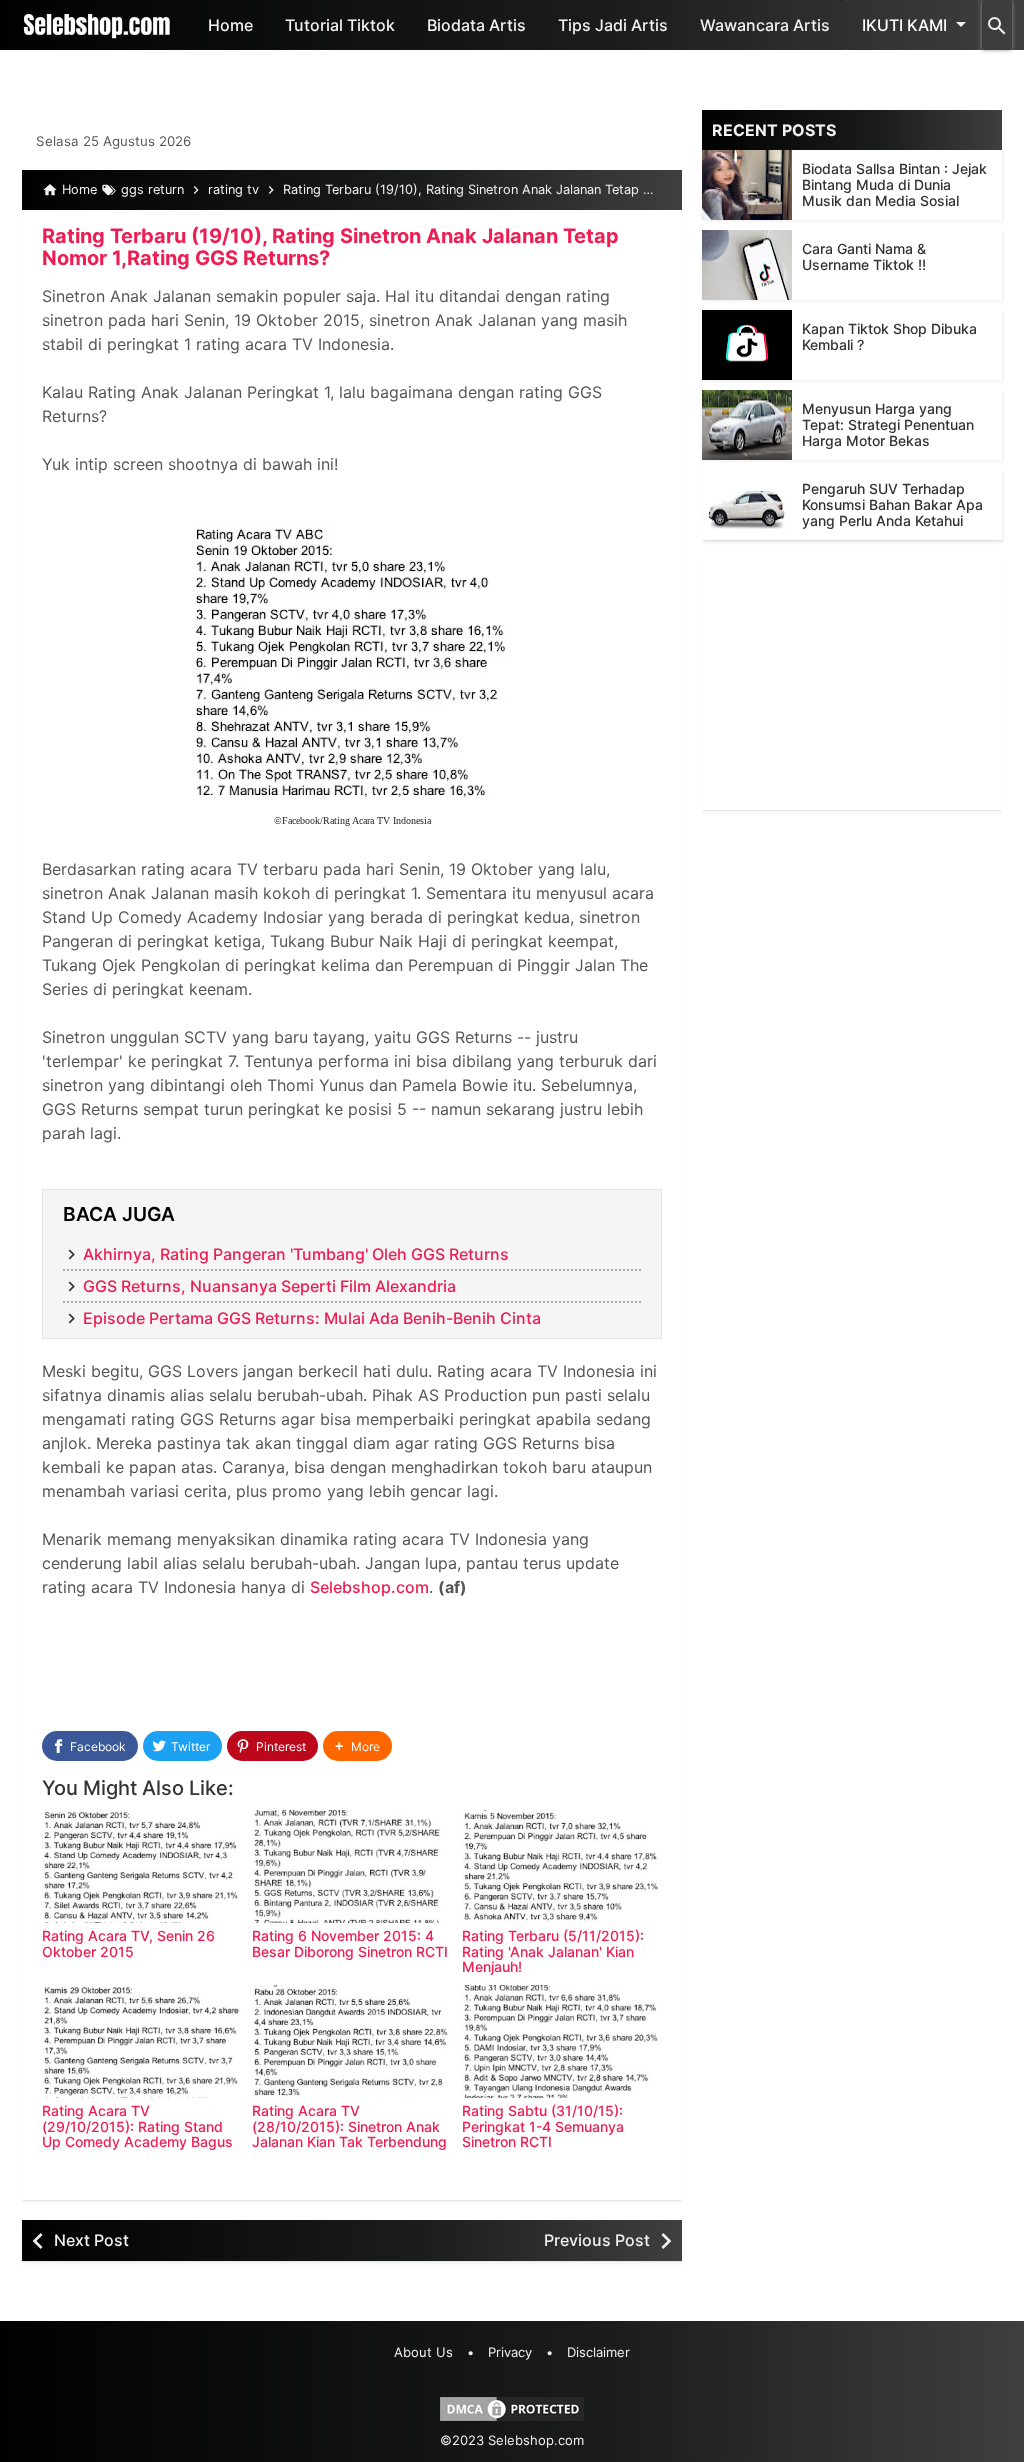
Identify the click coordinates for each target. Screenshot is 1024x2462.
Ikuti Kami (904, 25)
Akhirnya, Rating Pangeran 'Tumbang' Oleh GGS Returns (296, 1254)
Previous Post (597, 2240)
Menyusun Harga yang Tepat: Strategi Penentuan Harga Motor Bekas (888, 424)
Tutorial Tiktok (340, 25)
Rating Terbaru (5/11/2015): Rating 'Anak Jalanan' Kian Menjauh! (553, 1951)
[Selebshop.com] (97, 25)
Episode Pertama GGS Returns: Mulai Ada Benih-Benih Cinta (312, 1318)
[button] (357, 1746)
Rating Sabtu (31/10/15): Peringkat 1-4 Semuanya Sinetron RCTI (543, 2126)
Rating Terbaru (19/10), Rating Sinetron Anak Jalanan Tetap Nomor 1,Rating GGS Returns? (330, 247)
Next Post (91, 2240)
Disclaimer (598, 2352)
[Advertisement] (852, 685)
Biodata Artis (476, 25)
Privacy (510, 2352)
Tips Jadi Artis (613, 25)
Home (230, 25)
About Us (423, 2352)
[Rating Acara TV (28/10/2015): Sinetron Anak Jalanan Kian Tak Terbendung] (352, 2041)
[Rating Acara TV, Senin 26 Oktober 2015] (142, 1866)
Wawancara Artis (765, 25)
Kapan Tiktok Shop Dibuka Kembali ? (889, 336)
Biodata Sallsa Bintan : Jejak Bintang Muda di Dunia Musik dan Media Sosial (894, 184)
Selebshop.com (369, 1587)
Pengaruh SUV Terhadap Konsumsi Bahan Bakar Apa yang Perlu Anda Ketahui (892, 504)
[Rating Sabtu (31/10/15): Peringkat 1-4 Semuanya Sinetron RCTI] (562, 2041)
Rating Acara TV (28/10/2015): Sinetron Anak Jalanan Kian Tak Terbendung (349, 2126)
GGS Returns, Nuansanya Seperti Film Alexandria (269, 1286)
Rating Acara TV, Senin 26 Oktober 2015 (128, 1943)
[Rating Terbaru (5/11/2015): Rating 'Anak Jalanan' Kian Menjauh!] (562, 1866)
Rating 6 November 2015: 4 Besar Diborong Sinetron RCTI (350, 1943)
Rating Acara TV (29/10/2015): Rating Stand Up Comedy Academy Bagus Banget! (137, 2133)
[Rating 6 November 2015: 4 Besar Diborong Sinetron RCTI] (352, 1866)
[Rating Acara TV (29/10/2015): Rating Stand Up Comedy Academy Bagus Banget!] (142, 2041)
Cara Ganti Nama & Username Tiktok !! (864, 256)
